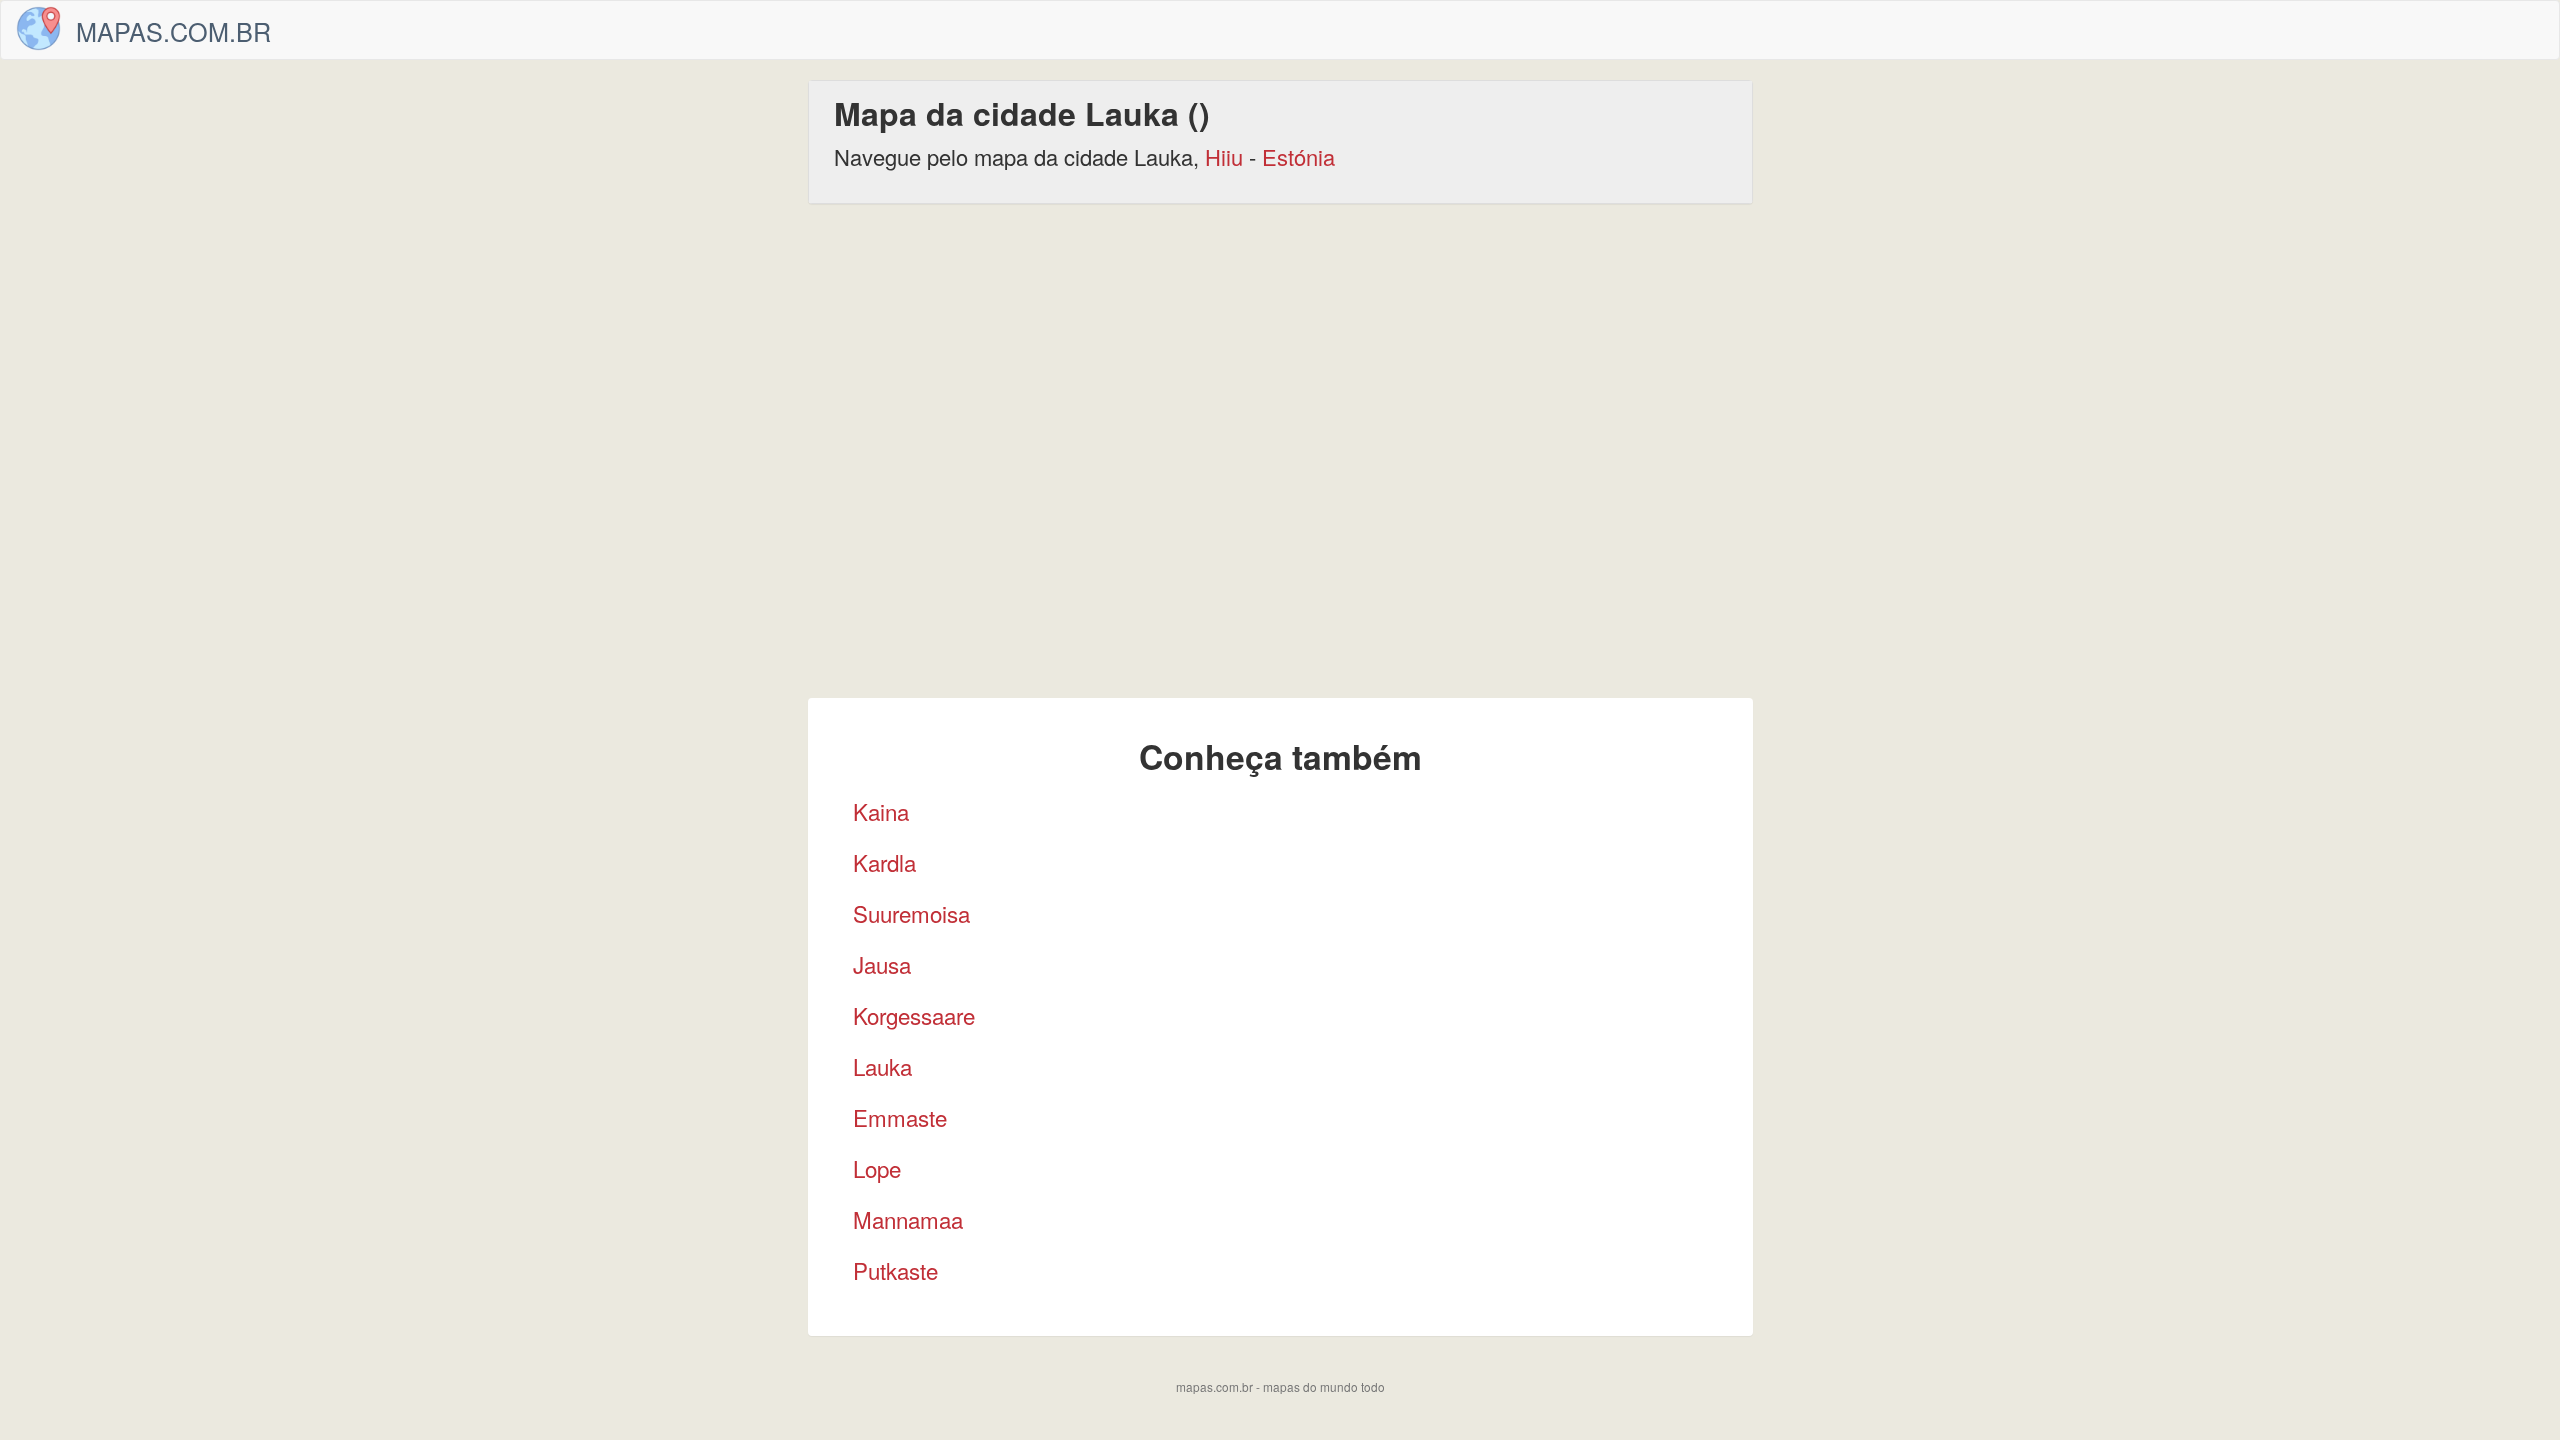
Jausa (882, 964)
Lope (877, 1168)
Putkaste (895, 1270)
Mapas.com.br (173, 31)
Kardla (884, 862)
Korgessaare (914, 1015)
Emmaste (900, 1117)
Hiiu (1224, 156)
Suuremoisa (911, 913)
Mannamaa (908, 1219)
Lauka (882, 1066)
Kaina (881, 811)
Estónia (1298, 156)
